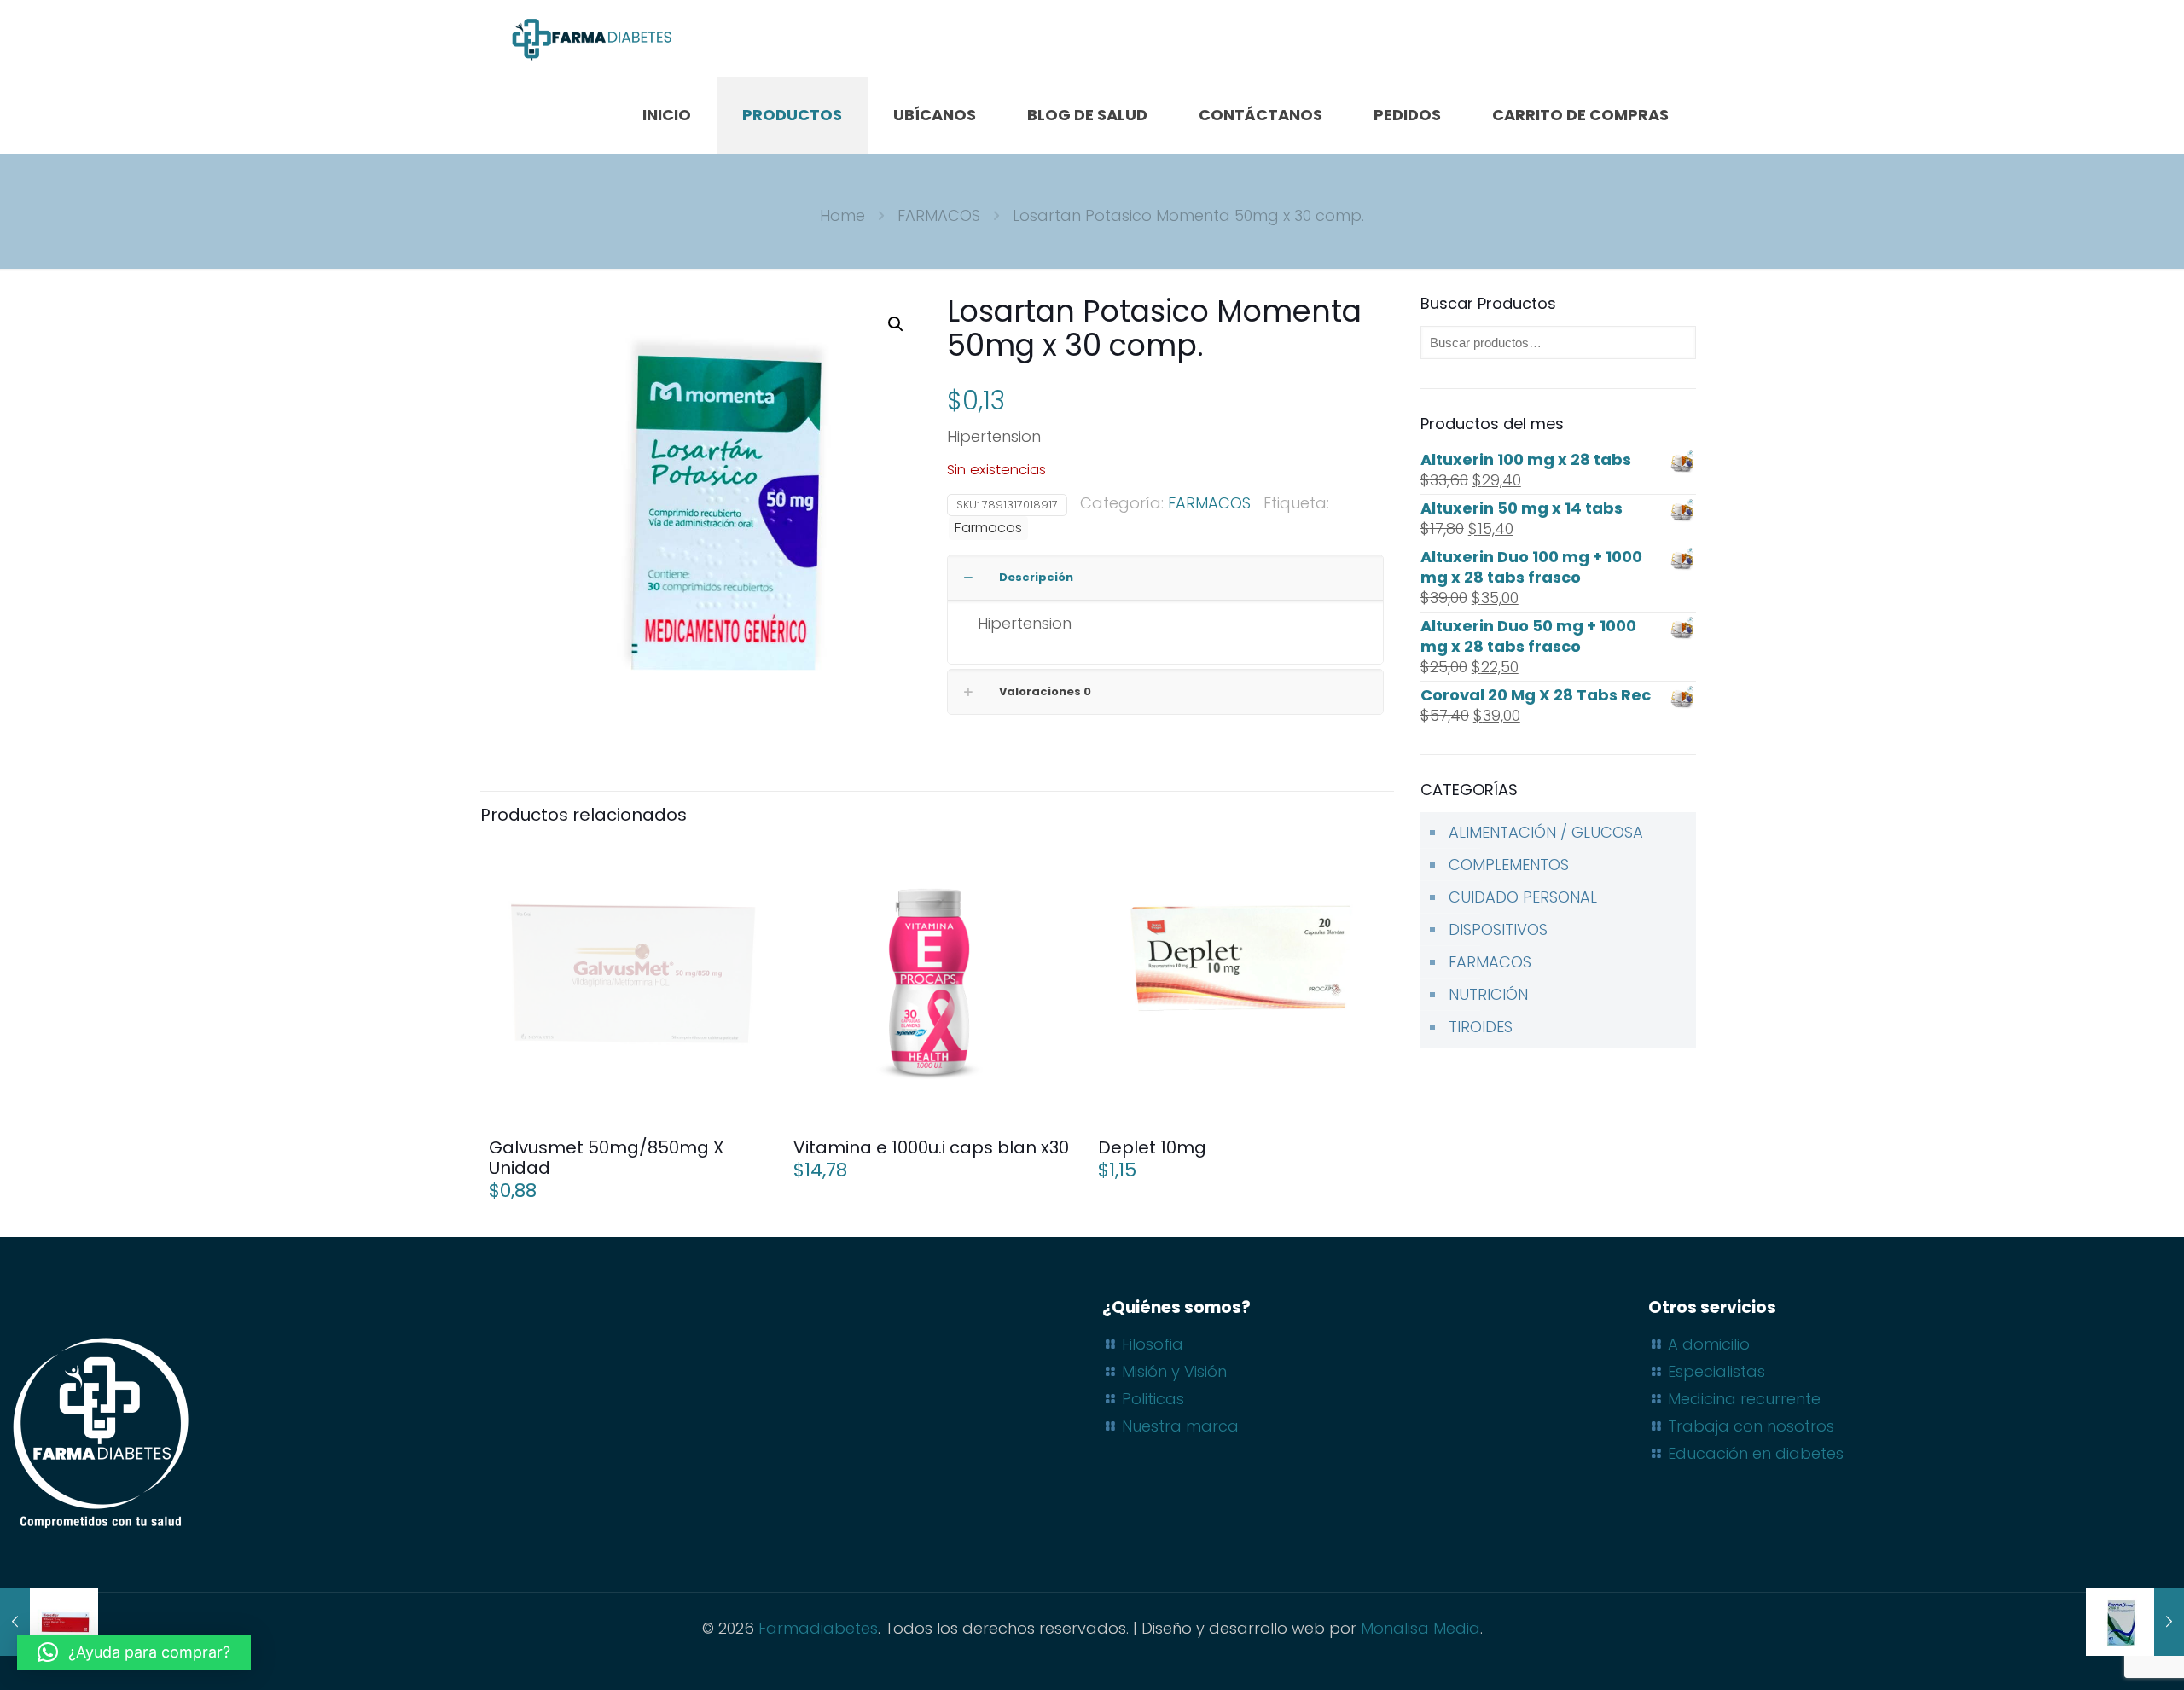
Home (842, 215)
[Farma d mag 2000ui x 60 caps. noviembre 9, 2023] (2135, 1622)
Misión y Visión (1174, 1371)
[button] (897, 324)
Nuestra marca (1180, 1426)
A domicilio (1709, 1344)
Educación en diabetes (1756, 1453)
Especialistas (1716, 1371)
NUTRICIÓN (1488, 994)
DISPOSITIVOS (1498, 929)
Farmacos (988, 528)
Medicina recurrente (1744, 1399)
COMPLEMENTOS (1509, 865)
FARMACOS (939, 215)
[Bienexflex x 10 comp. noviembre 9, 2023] (49, 1622)
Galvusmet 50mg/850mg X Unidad (606, 1158)
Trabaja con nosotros (1751, 1426)
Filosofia (1153, 1344)
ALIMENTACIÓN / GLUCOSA (1546, 832)
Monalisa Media (1420, 1628)
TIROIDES (1481, 1027)
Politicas (1153, 1399)
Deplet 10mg (1152, 1147)
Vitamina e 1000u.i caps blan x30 (931, 1147)
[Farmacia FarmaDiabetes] (591, 38)
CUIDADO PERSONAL (1523, 897)
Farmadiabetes (818, 1628)
